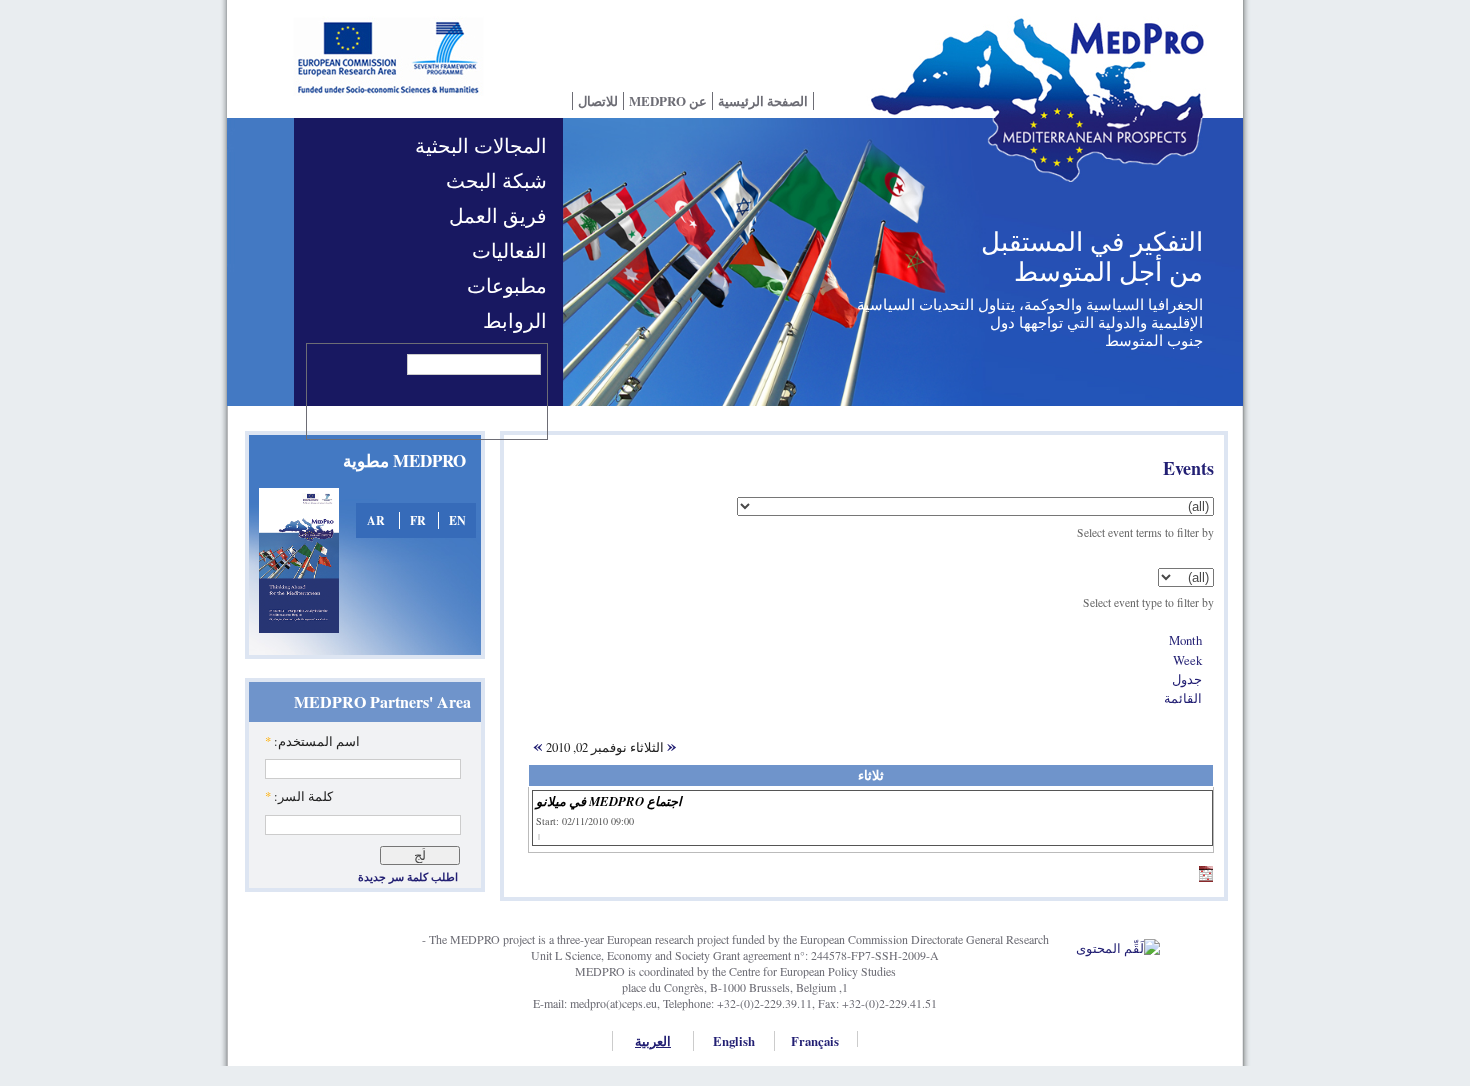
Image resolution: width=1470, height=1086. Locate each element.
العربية (653, 1041)
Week (1187, 660)
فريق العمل (498, 215)
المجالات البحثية (481, 145)
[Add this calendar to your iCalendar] (1206, 877)
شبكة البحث (496, 180)
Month (1185, 640)
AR (376, 520)
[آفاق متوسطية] (1045, 113)
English (734, 1041)
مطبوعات (507, 285)
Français (815, 1041)
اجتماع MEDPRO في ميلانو (609, 801)
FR (418, 520)
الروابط (515, 320)
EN (457, 520)
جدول (1187, 679)
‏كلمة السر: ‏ (299, 796)
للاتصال (598, 101)
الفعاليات (509, 250)
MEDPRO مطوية (404, 460)
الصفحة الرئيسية (763, 101)
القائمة (1183, 698)
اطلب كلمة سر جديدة (408, 877)
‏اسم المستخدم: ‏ (312, 741)
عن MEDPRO (668, 101)
